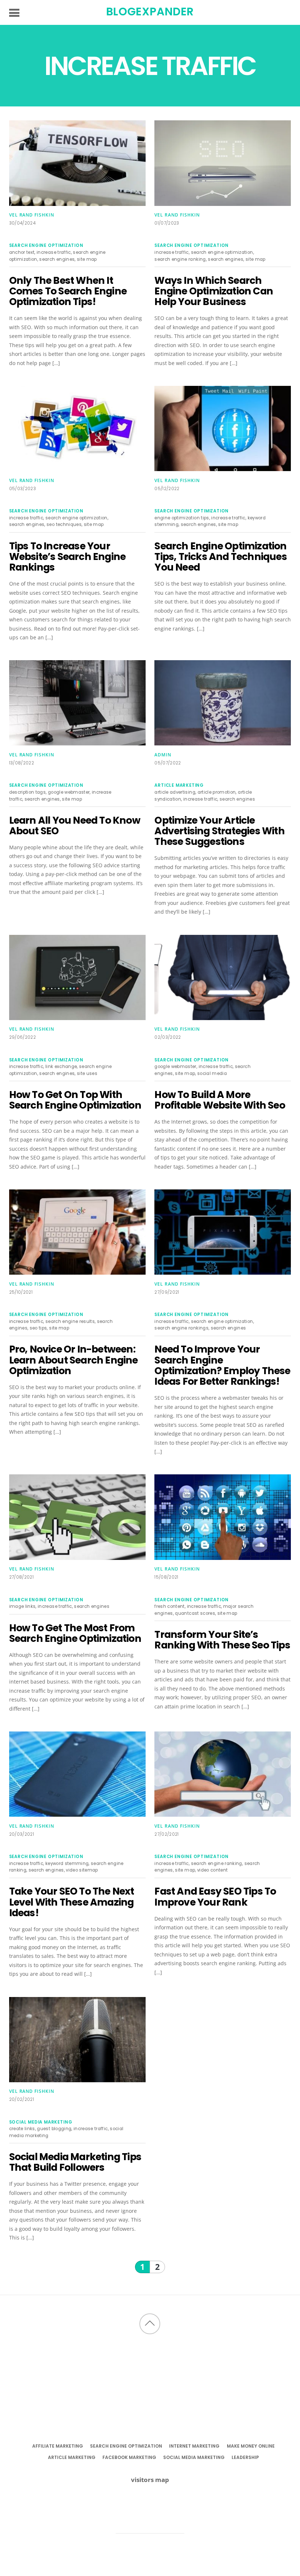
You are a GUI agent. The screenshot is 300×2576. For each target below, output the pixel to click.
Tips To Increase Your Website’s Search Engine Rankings (67, 557)
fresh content (170, 1606)
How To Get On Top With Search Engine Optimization (75, 1100)
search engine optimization (46, 245)
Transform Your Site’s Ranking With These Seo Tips (222, 1640)
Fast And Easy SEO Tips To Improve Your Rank (215, 1896)
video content (213, 1870)
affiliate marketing (58, 2446)
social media (212, 1073)
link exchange (61, 1067)
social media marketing (41, 2122)
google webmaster (69, 792)
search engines (57, 259)
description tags (28, 792)
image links (22, 1606)
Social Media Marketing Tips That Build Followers (75, 2162)
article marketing (179, 785)
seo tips (38, 1328)
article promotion (217, 792)
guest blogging (54, 2129)
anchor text (22, 252)
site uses (87, 1073)
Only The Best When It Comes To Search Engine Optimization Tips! (68, 291)
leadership (245, 2457)
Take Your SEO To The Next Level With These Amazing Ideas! (72, 1902)
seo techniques (64, 524)
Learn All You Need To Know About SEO (75, 826)
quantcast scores (195, 1613)
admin (163, 755)
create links (22, 2129)
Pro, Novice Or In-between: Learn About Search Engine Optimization (74, 1360)
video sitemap (82, 1870)
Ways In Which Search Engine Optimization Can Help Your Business (214, 291)
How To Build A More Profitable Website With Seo (220, 1100)
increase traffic (54, 252)
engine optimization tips (182, 518)
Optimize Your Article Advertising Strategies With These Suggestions (219, 831)
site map (87, 259)
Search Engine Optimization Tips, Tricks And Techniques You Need (220, 557)
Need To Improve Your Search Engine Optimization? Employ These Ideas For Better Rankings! (222, 1365)
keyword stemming (67, 1864)
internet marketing (194, 2446)
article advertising (175, 792)
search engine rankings (181, 1328)
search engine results (70, 1321)
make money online (251, 2446)
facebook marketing (129, 2457)
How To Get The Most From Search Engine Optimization (75, 1633)
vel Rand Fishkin (32, 215)
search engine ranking (180, 259)
